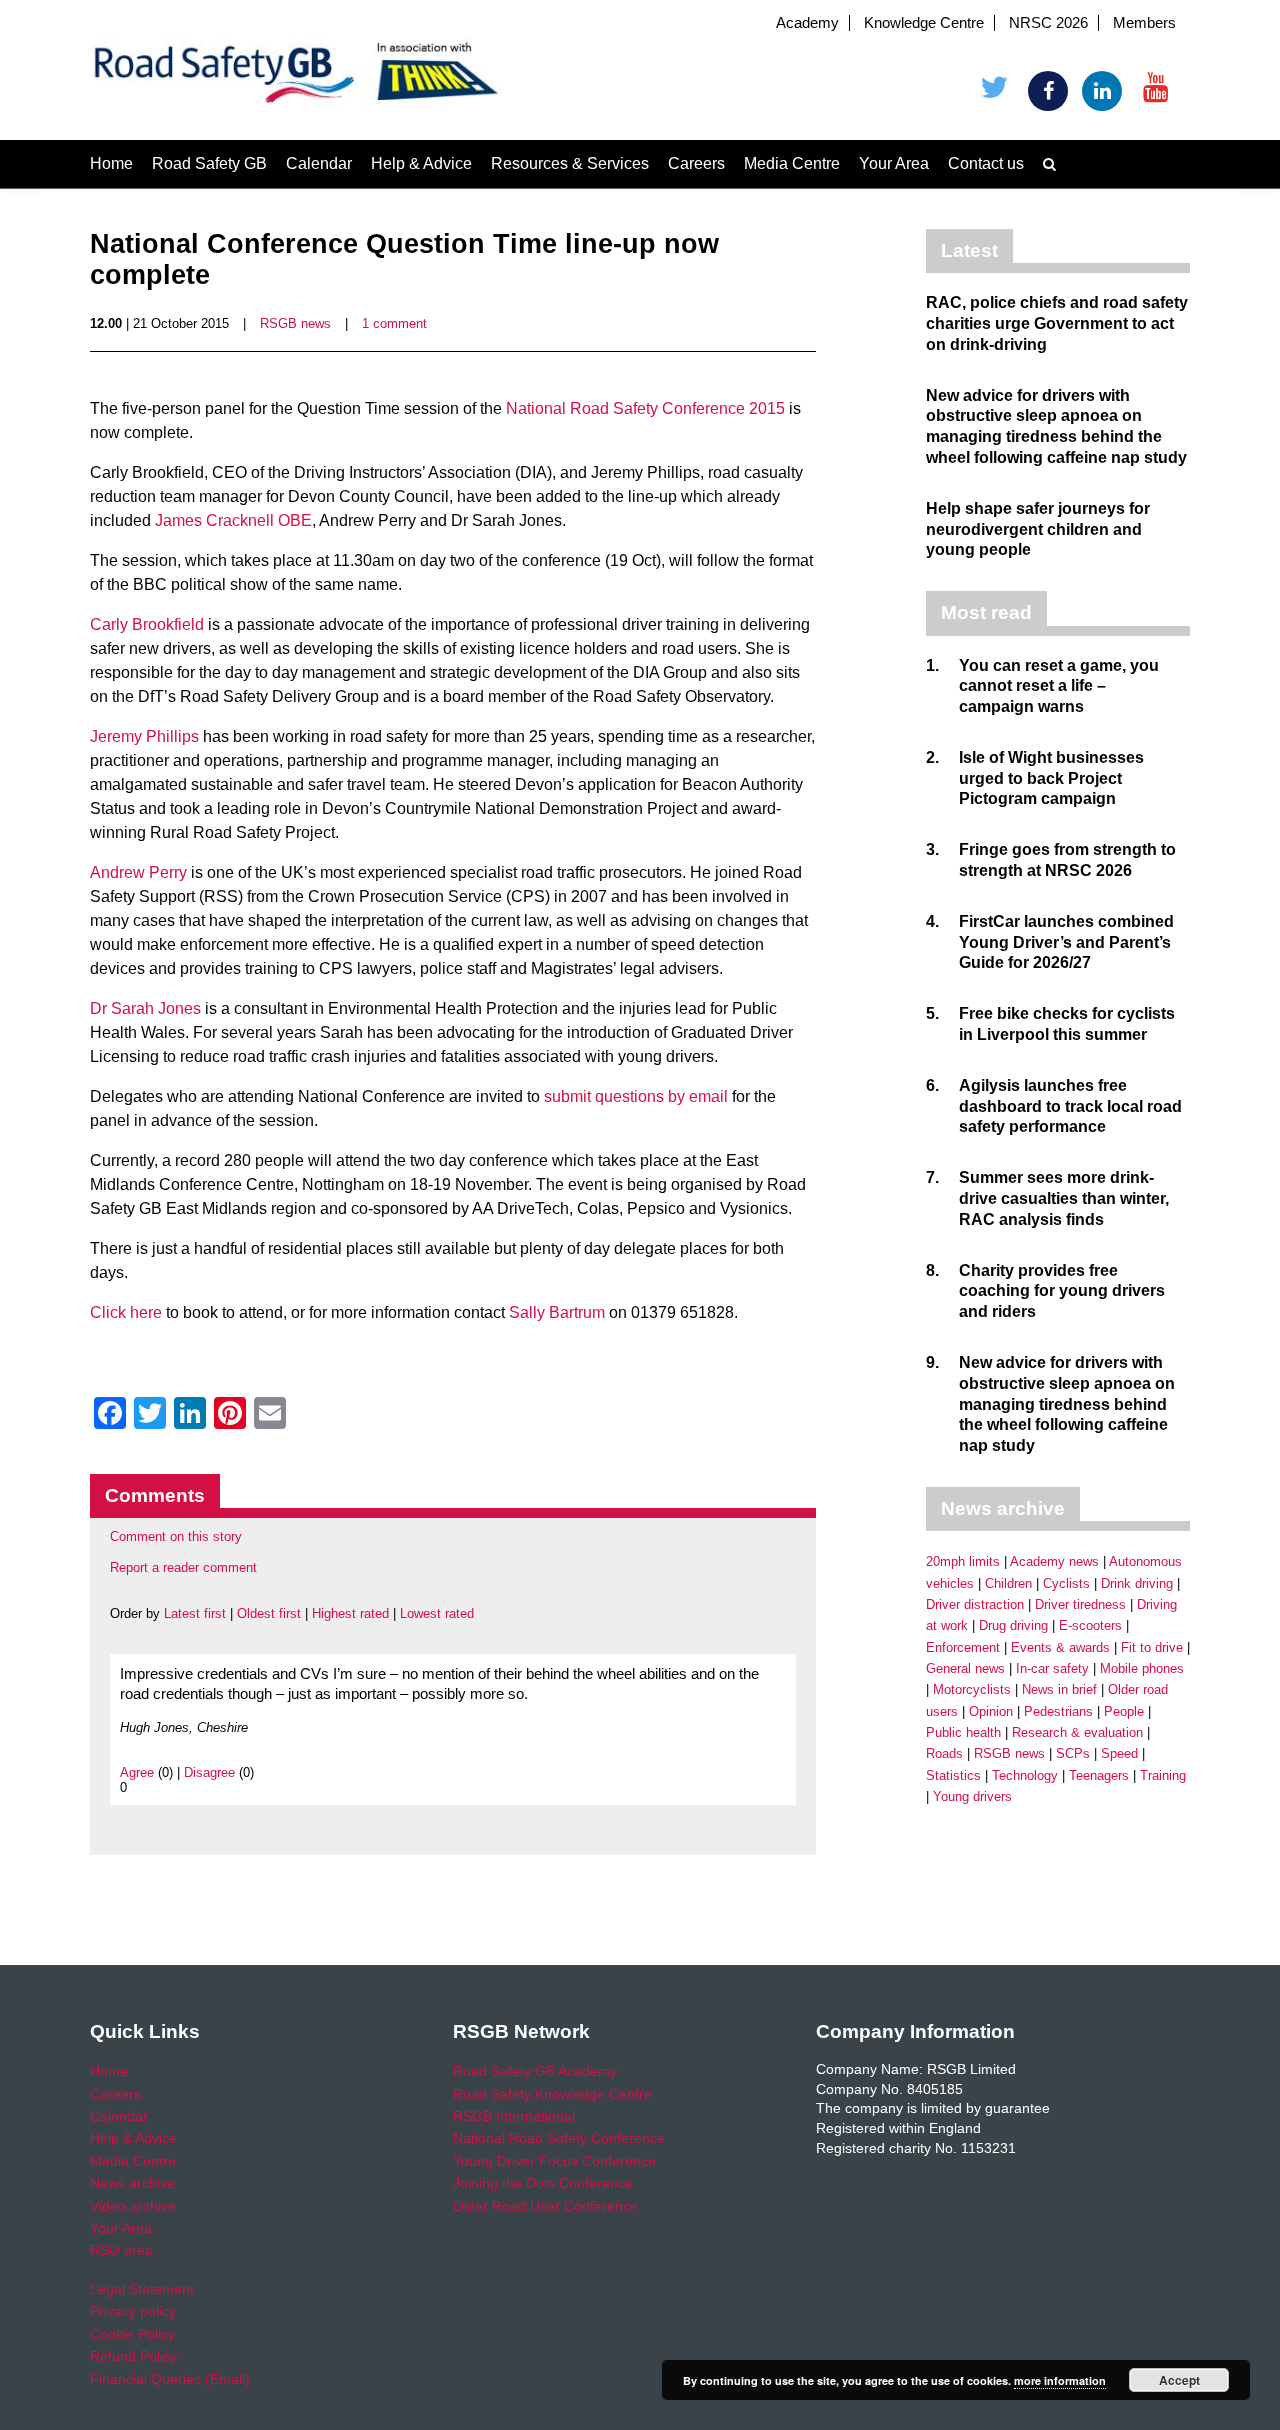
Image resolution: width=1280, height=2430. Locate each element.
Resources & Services (570, 163)
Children (1008, 1583)
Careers (696, 163)
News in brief (1059, 1689)
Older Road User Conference (545, 2206)
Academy (807, 23)
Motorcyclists (972, 1689)
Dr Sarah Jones (145, 1008)
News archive (132, 2183)
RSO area (121, 2250)
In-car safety (1052, 1668)
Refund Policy (133, 2356)
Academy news (1054, 1561)
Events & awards (1060, 1647)
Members (1144, 23)
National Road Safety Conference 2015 (647, 408)
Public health (963, 1732)
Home (111, 163)
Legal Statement (142, 2289)
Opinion (991, 1711)
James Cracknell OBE (233, 520)
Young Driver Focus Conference (554, 2161)
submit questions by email (636, 1096)
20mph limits (963, 1561)
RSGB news (295, 323)
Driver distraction (975, 1604)
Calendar (319, 163)
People (1124, 1711)
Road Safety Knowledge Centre (552, 2094)
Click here (126, 1312)
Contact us (986, 163)
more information (1060, 2380)
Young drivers (972, 1796)
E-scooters (1090, 1625)
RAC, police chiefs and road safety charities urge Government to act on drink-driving (1057, 323)
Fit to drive (1152, 1647)
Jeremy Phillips (146, 736)
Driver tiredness (1080, 1604)
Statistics (953, 1775)
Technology (1025, 1775)
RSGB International (514, 2116)
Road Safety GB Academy (535, 2071)
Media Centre (792, 163)
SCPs (1073, 1753)
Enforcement (963, 1647)
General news (965, 1668)
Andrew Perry (138, 872)
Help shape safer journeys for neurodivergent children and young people (1038, 529)
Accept (1179, 2380)
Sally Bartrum (557, 1312)
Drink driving (1137, 1583)
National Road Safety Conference (559, 2138)
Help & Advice (421, 163)
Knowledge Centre (924, 23)
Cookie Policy (132, 2334)
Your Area (894, 163)
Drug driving (1013, 1625)
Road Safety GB (209, 163)
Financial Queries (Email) (170, 2379)
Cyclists (1066, 1583)
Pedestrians (1058, 1711)
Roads (944, 1753)
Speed (1119, 1753)
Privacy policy (133, 2311)
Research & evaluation (1077, 1732)
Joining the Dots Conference (543, 2183)
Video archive (133, 2206)
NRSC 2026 (1048, 23)
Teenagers (1099, 1775)
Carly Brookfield (147, 624)
